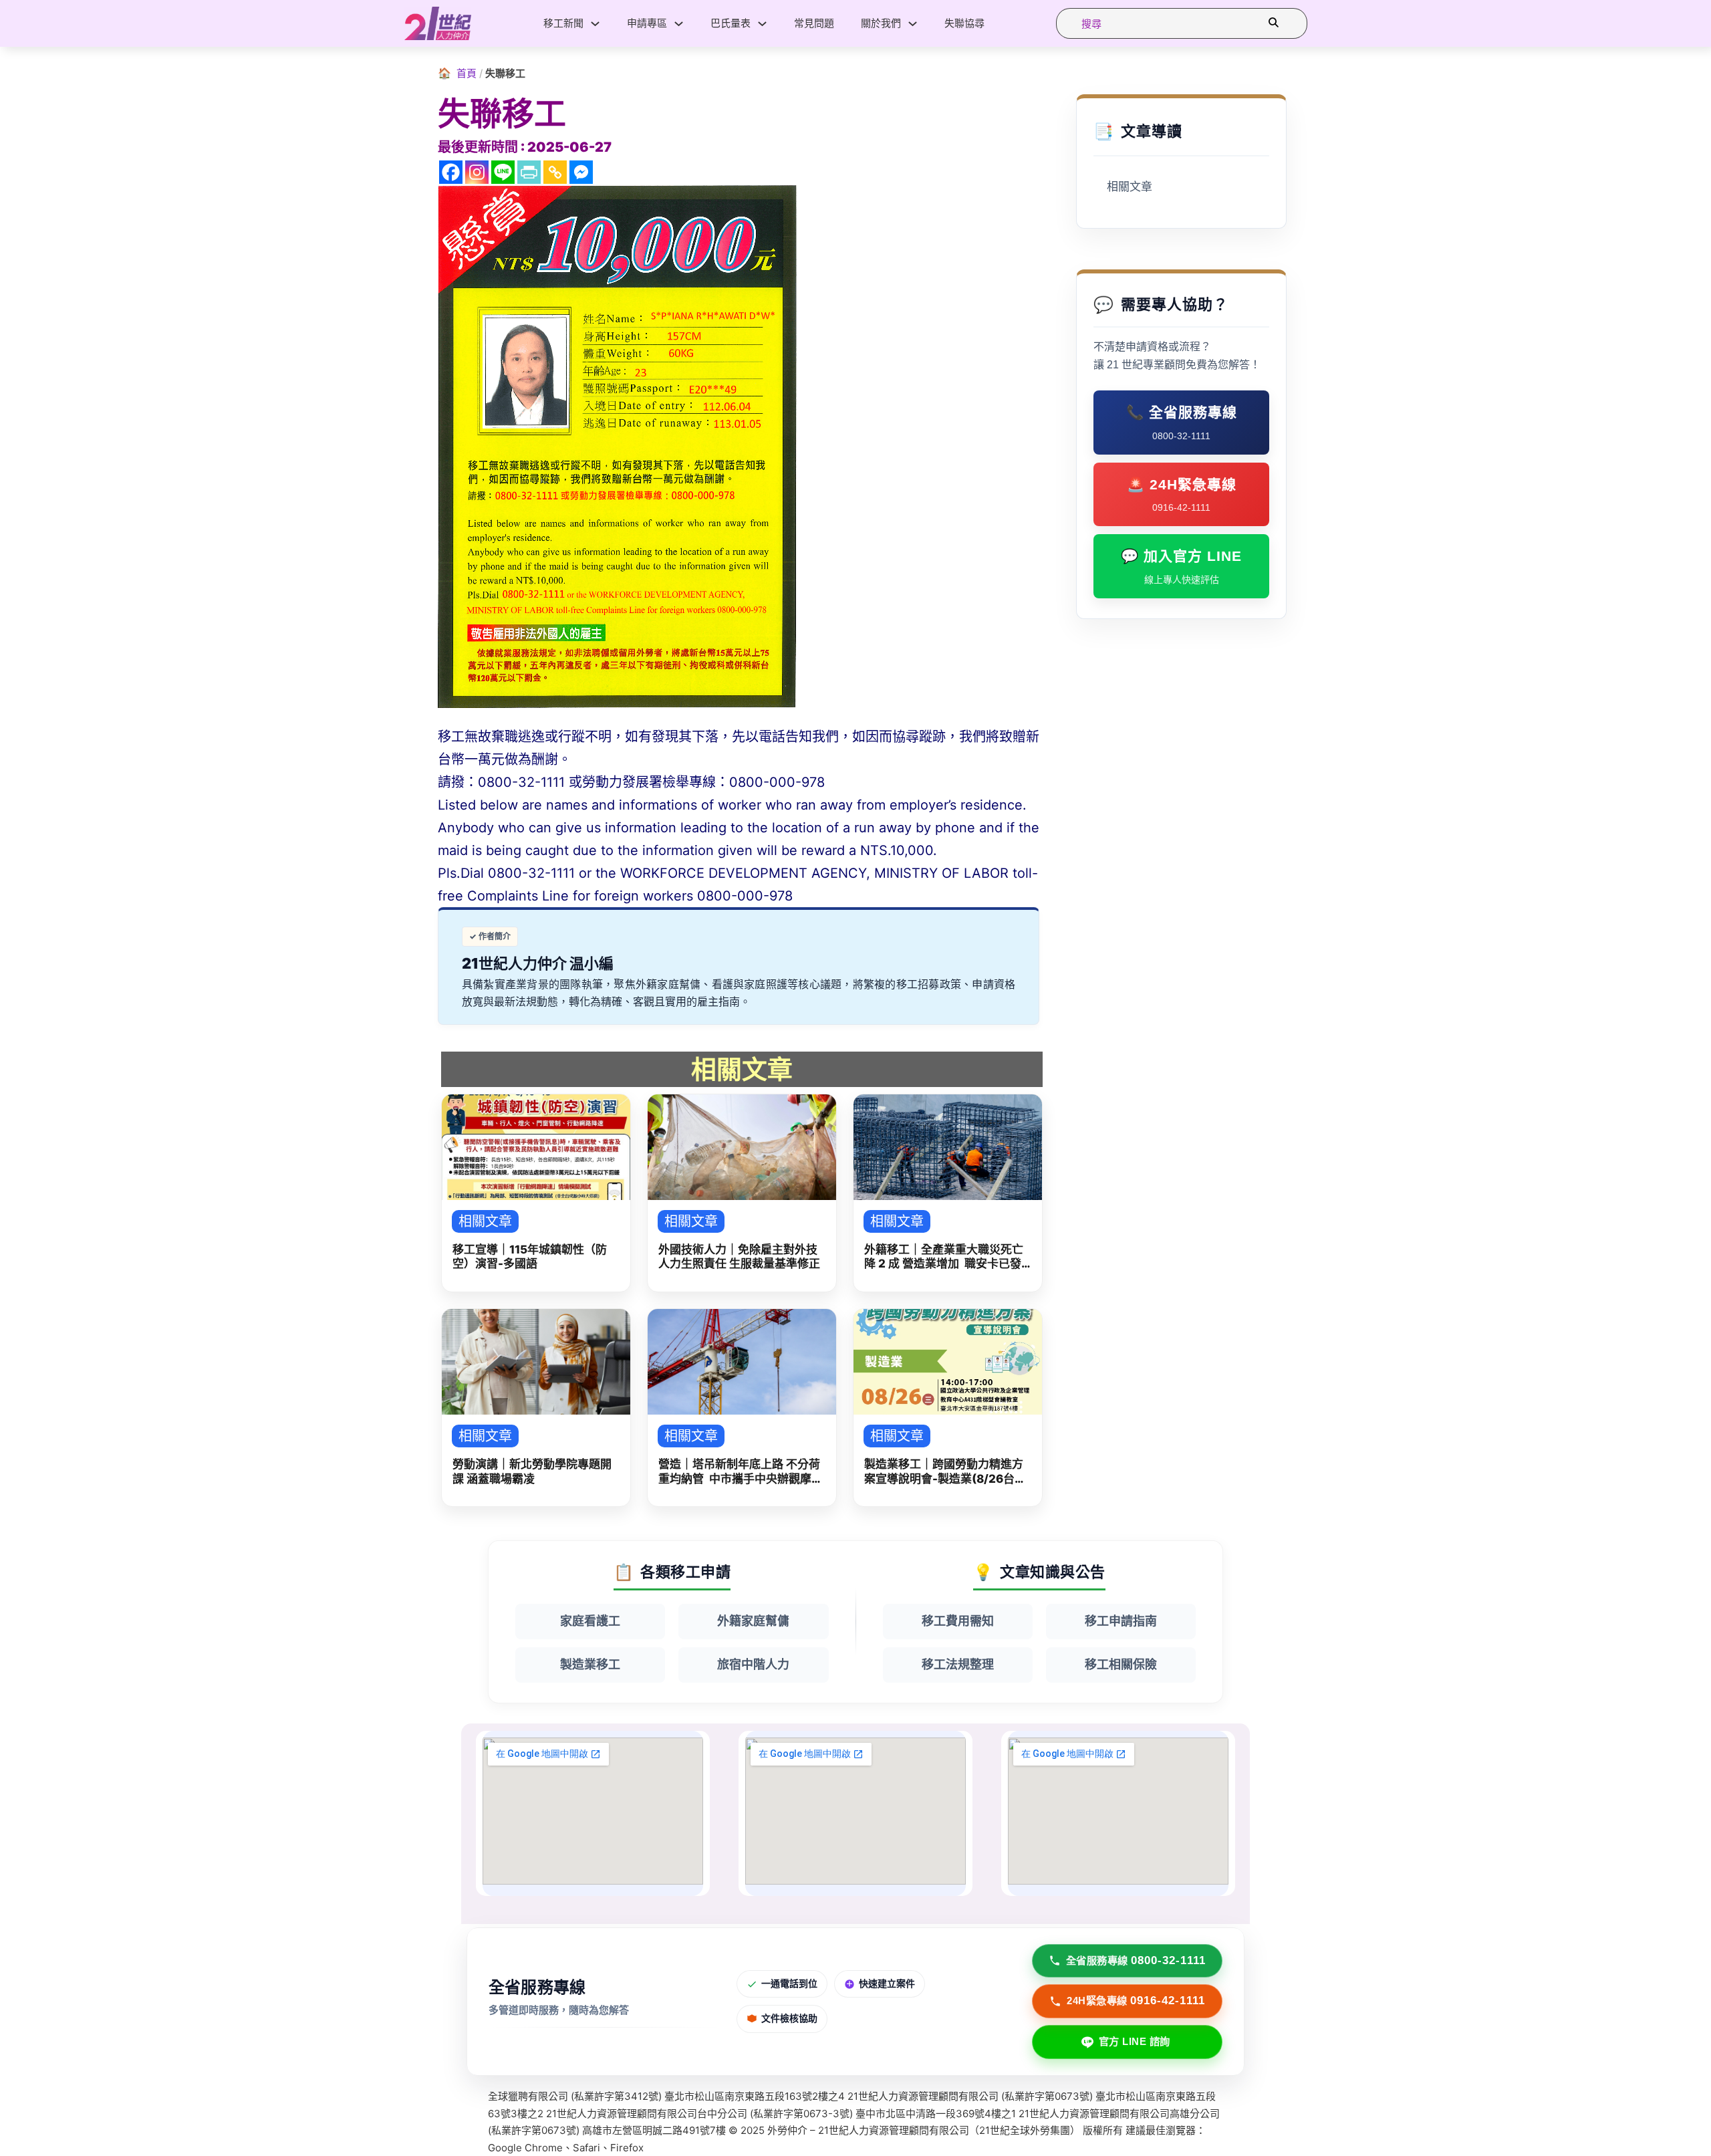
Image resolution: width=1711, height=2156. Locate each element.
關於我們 (881, 23)
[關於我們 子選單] (913, 24)
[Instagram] (477, 172)
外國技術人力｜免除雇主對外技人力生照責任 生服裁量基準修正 (739, 1256)
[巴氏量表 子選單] (762, 24)
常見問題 (814, 23)
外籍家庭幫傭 (753, 1621)
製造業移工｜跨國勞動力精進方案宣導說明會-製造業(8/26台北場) (945, 1472)
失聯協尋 (964, 23)
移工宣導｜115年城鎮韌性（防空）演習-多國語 (530, 1256)
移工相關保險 (1121, 1664)
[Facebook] (451, 172)
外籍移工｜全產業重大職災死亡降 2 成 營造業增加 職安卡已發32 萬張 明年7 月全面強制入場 (944, 1257)
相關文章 (1130, 187)
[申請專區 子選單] (679, 24)
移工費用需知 (958, 1621)
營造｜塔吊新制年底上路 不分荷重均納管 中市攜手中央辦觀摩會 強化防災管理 (741, 1472)
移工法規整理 (958, 1664)
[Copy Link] (555, 172)
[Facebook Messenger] (581, 172)
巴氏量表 (731, 23)
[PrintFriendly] (529, 172)
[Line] (503, 172)
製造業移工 (590, 1664)
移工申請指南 (1121, 1621)
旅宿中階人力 (753, 1664)
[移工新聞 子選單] (595, 24)
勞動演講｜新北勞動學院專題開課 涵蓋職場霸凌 (532, 1471)
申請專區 (647, 23)
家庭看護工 (590, 1621)
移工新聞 (563, 23)
